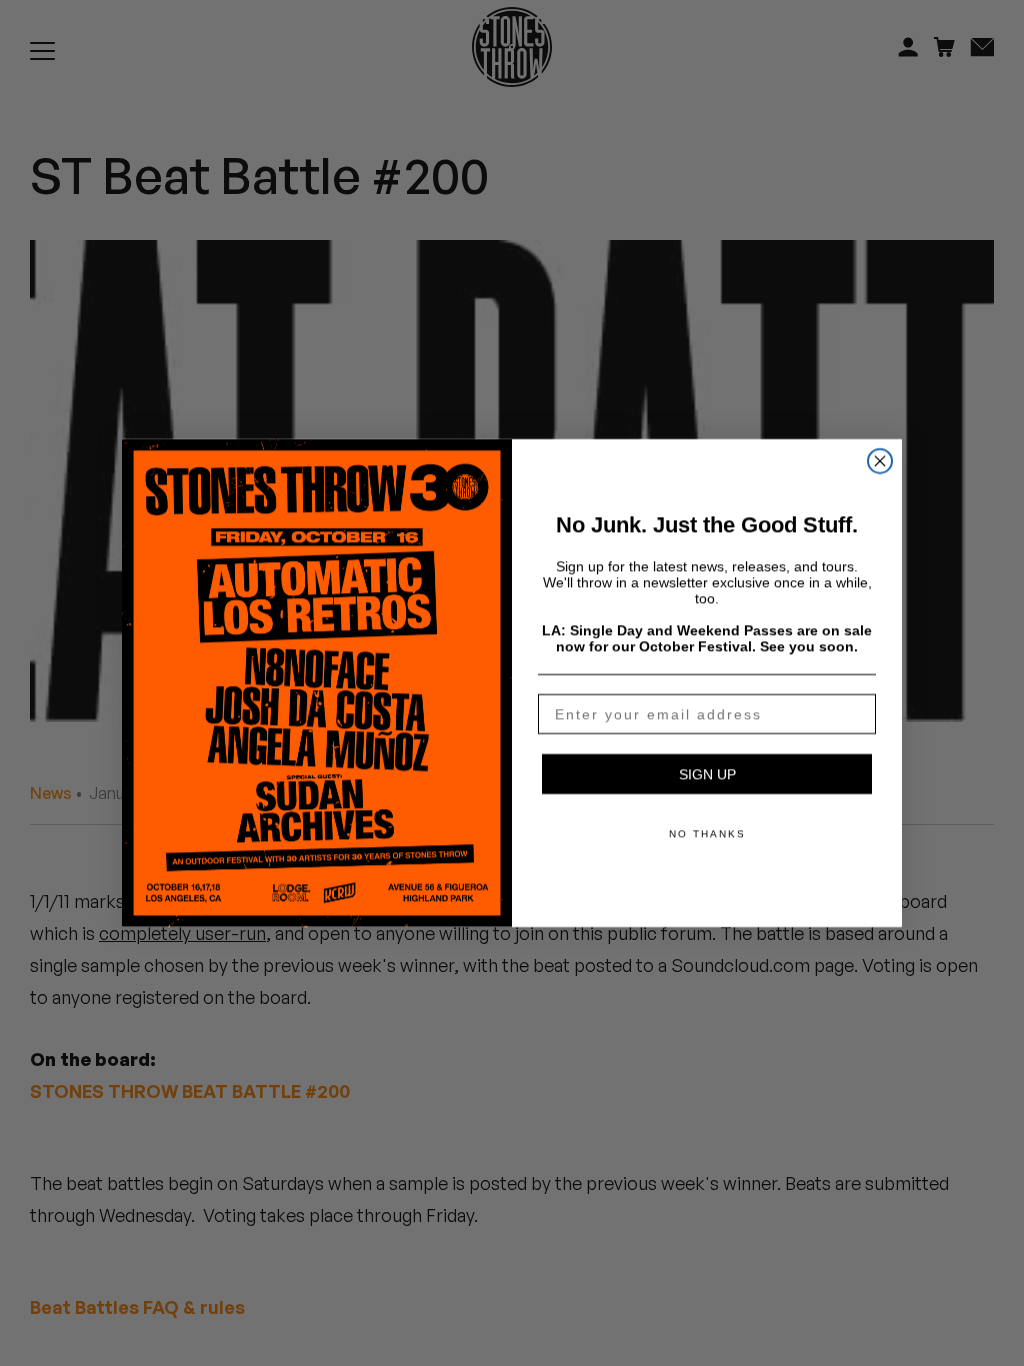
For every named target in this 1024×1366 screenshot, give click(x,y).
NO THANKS (707, 833)
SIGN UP (707, 774)
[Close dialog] (880, 461)
